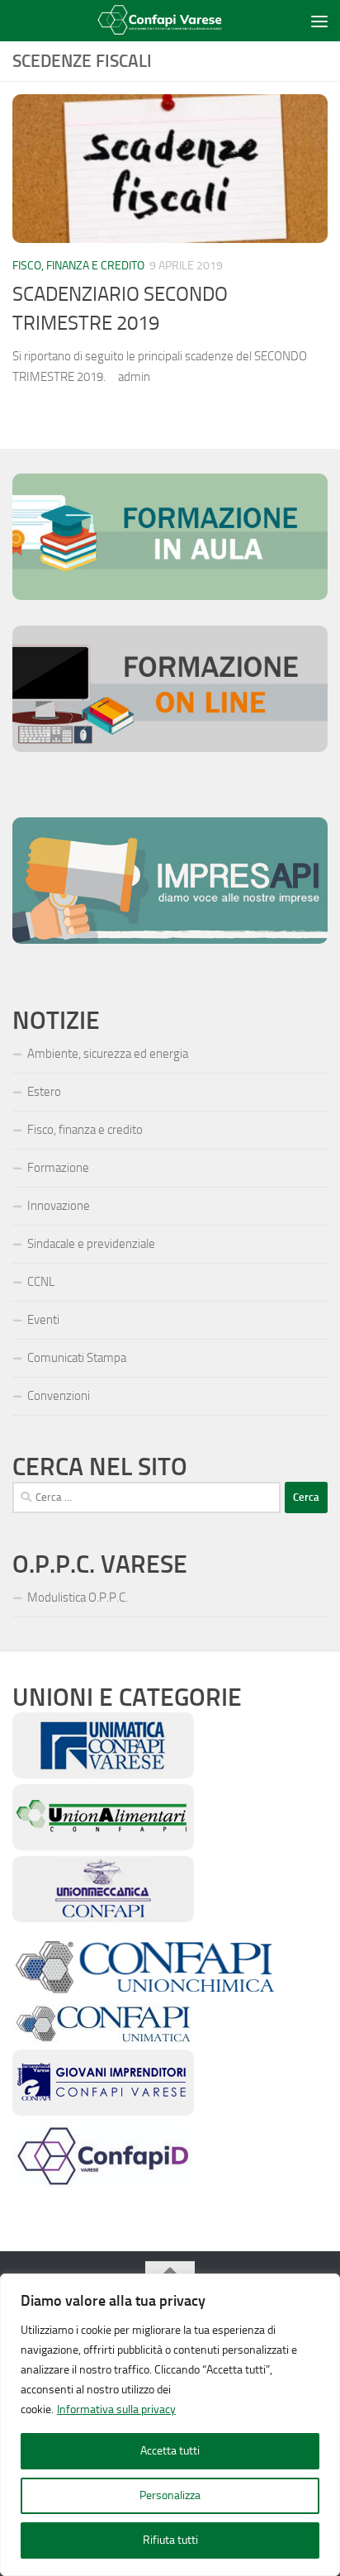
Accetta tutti (170, 2451)
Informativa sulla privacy (116, 2409)
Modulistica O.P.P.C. (78, 1598)
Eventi (43, 1320)
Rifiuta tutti (170, 2540)
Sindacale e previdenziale (91, 1244)
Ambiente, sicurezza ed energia (108, 1054)
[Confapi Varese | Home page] (158, 21)
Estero (44, 1092)
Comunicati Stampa (77, 1358)
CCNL (41, 1282)
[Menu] (319, 21)
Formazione (58, 1168)
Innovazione (59, 1206)
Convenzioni (59, 1396)
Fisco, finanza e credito (78, 266)
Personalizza (170, 2495)
